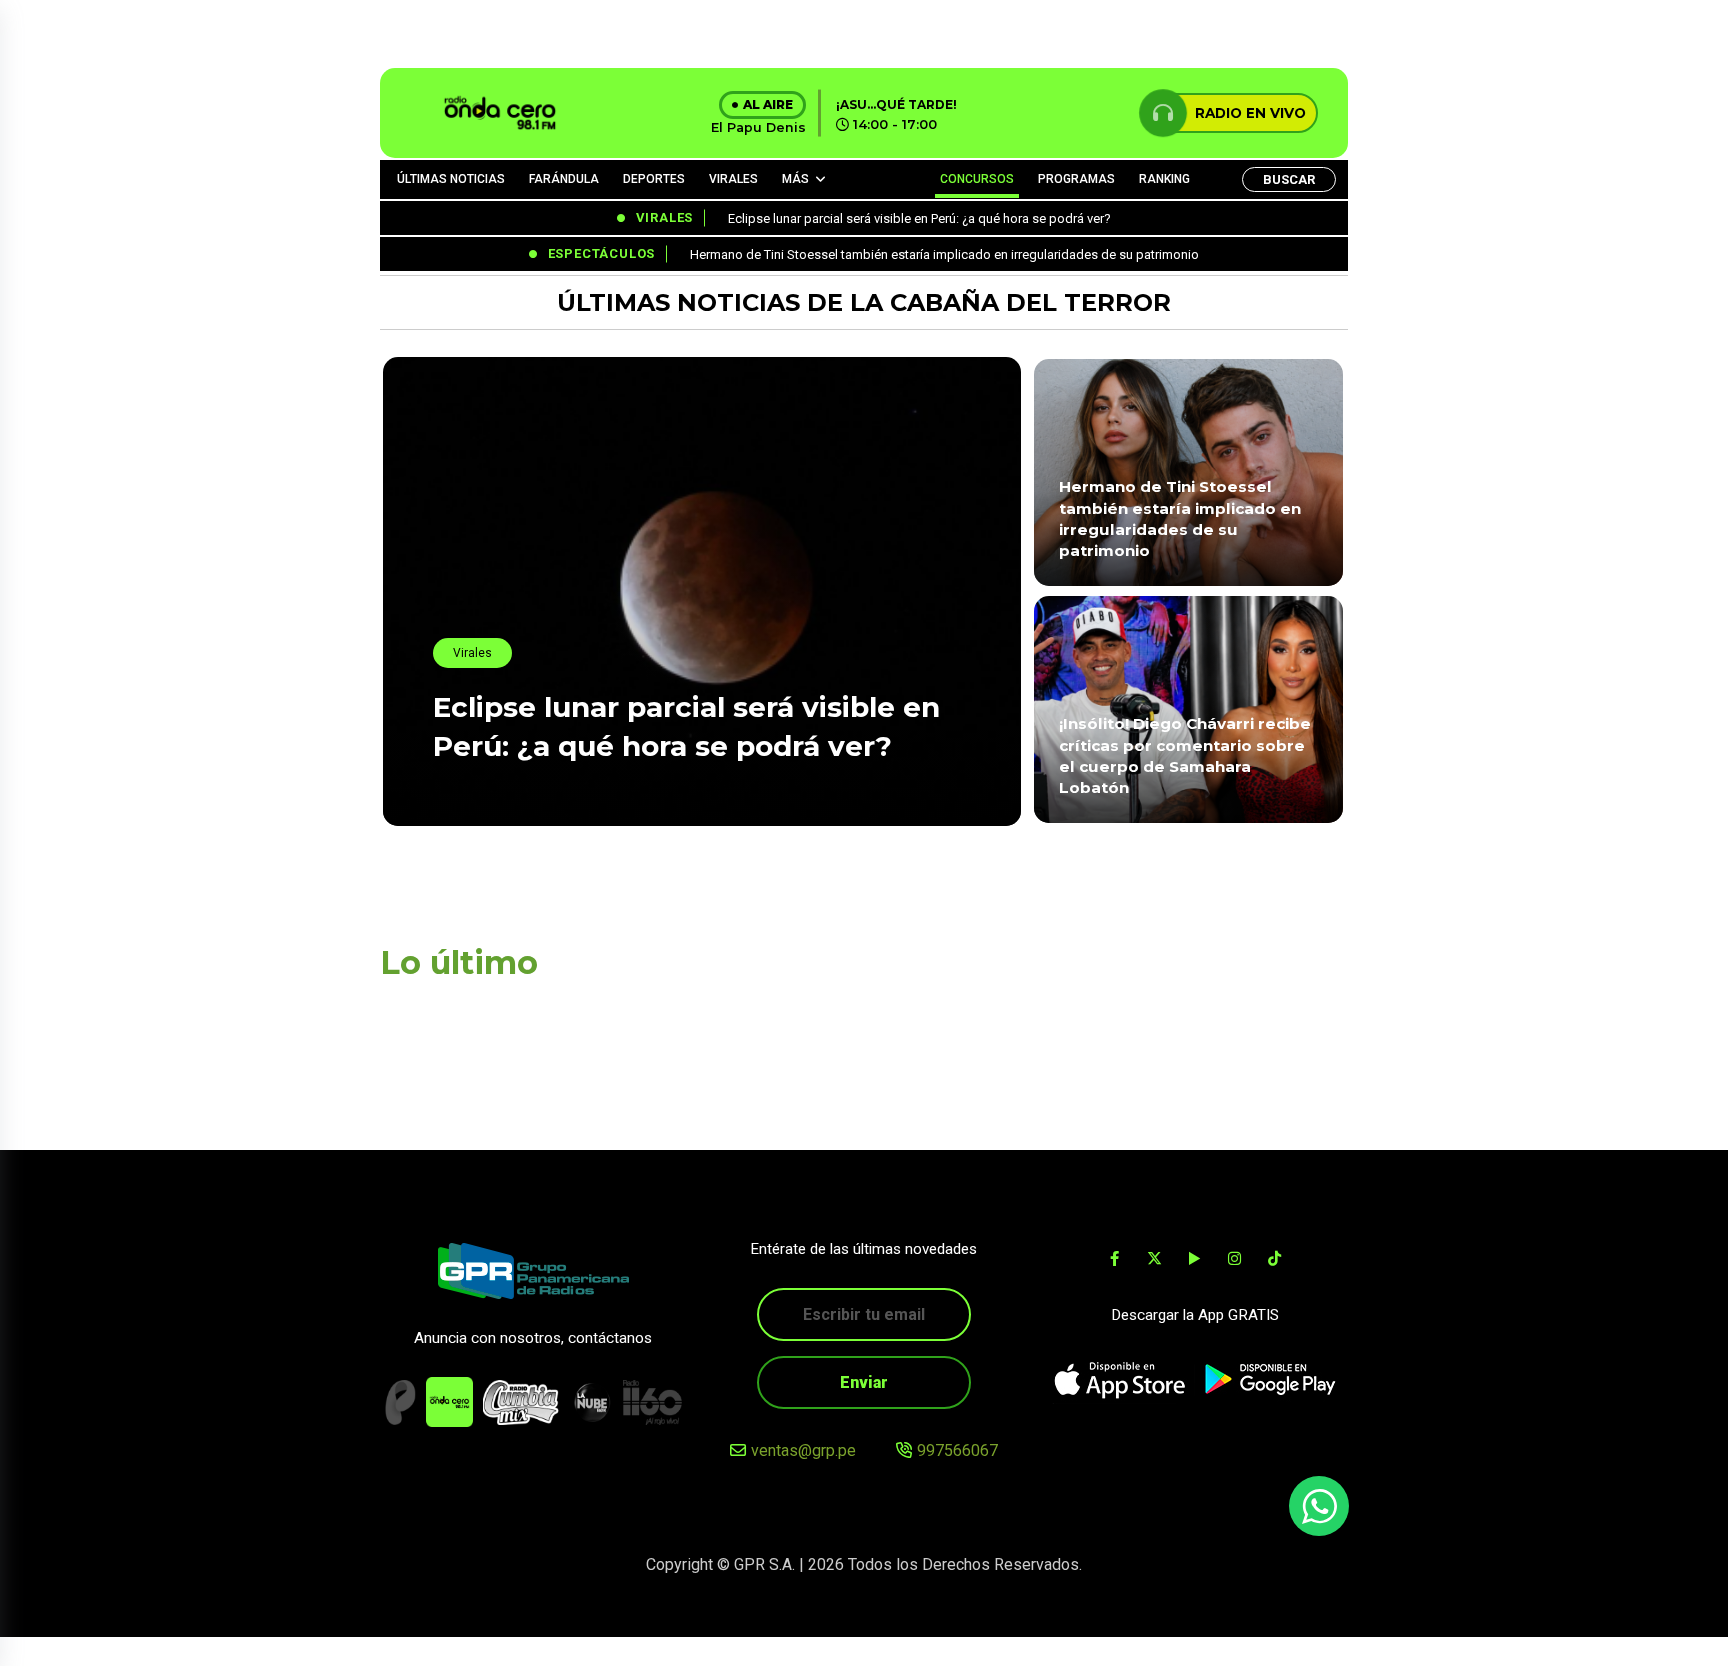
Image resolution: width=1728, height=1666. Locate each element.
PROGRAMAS (1076, 179)
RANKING (1164, 179)
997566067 (957, 1450)
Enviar (864, 1382)
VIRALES (733, 179)
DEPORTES (654, 179)
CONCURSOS (977, 179)
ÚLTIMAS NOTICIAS (451, 179)
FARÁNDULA (564, 179)
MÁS (795, 179)
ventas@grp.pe (803, 1450)
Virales (472, 653)
